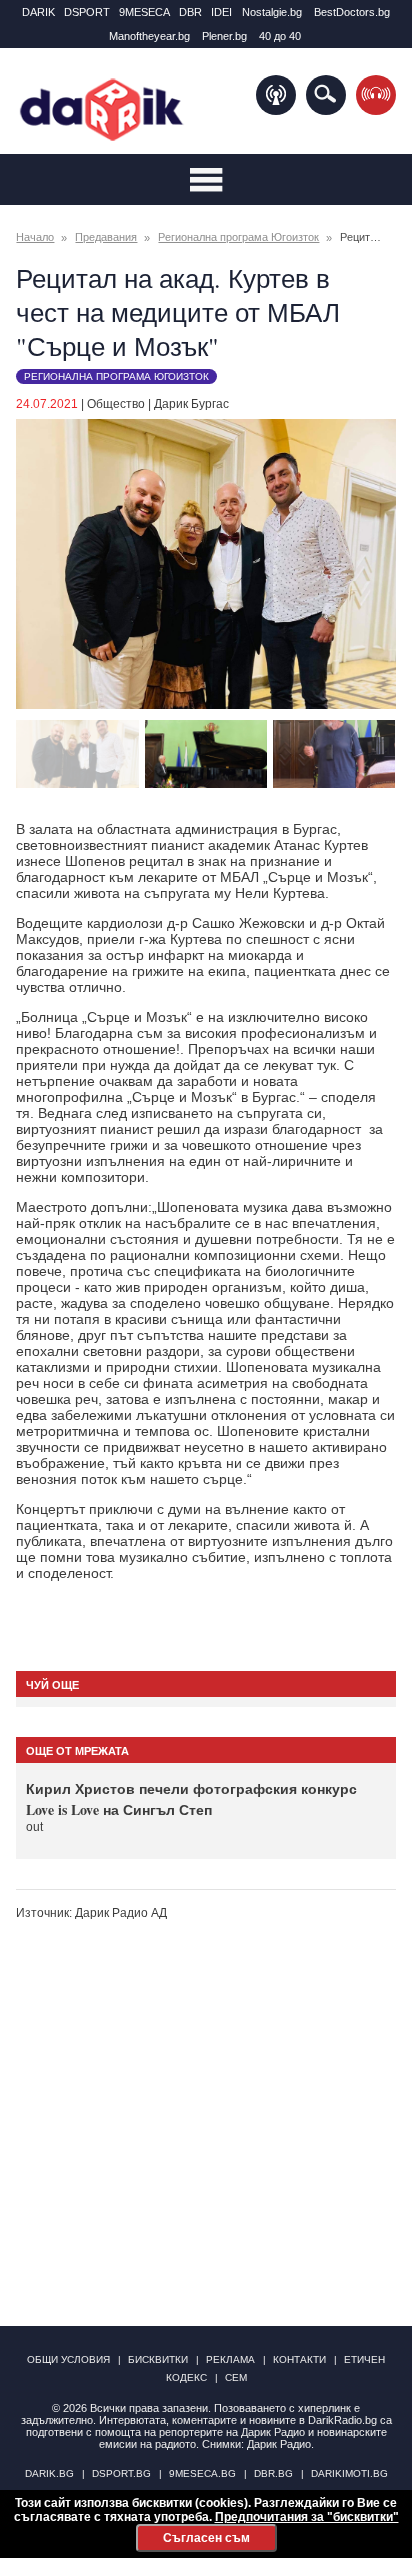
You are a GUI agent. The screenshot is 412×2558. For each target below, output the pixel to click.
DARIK (38, 12)
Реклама (230, 2359)
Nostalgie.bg (272, 12)
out (34, 1827)
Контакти (299, 2359)
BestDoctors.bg (352, 12)
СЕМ (236, 2377)
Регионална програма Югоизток (238, 237)
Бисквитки (158, 2359)
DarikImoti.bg (349, 2473)
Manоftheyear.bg (149, 36)
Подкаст (276, 95)
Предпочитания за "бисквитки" (307, 2517)
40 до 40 (280, 36)
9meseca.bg (202, 2473)
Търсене (326, 95)
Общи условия (68, 2359)
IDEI (221, 12)
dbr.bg (273, 2473)
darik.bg (49, 2473)
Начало (35, 237)
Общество (116, 404)
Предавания (106, 237)
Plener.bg (224, 36)
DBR (190, 12)
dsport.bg (121, 2473)
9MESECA (144, 12)
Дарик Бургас (191, 404)
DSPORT (87, 12)
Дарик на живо (376, 95)
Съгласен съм (206, 2538)
